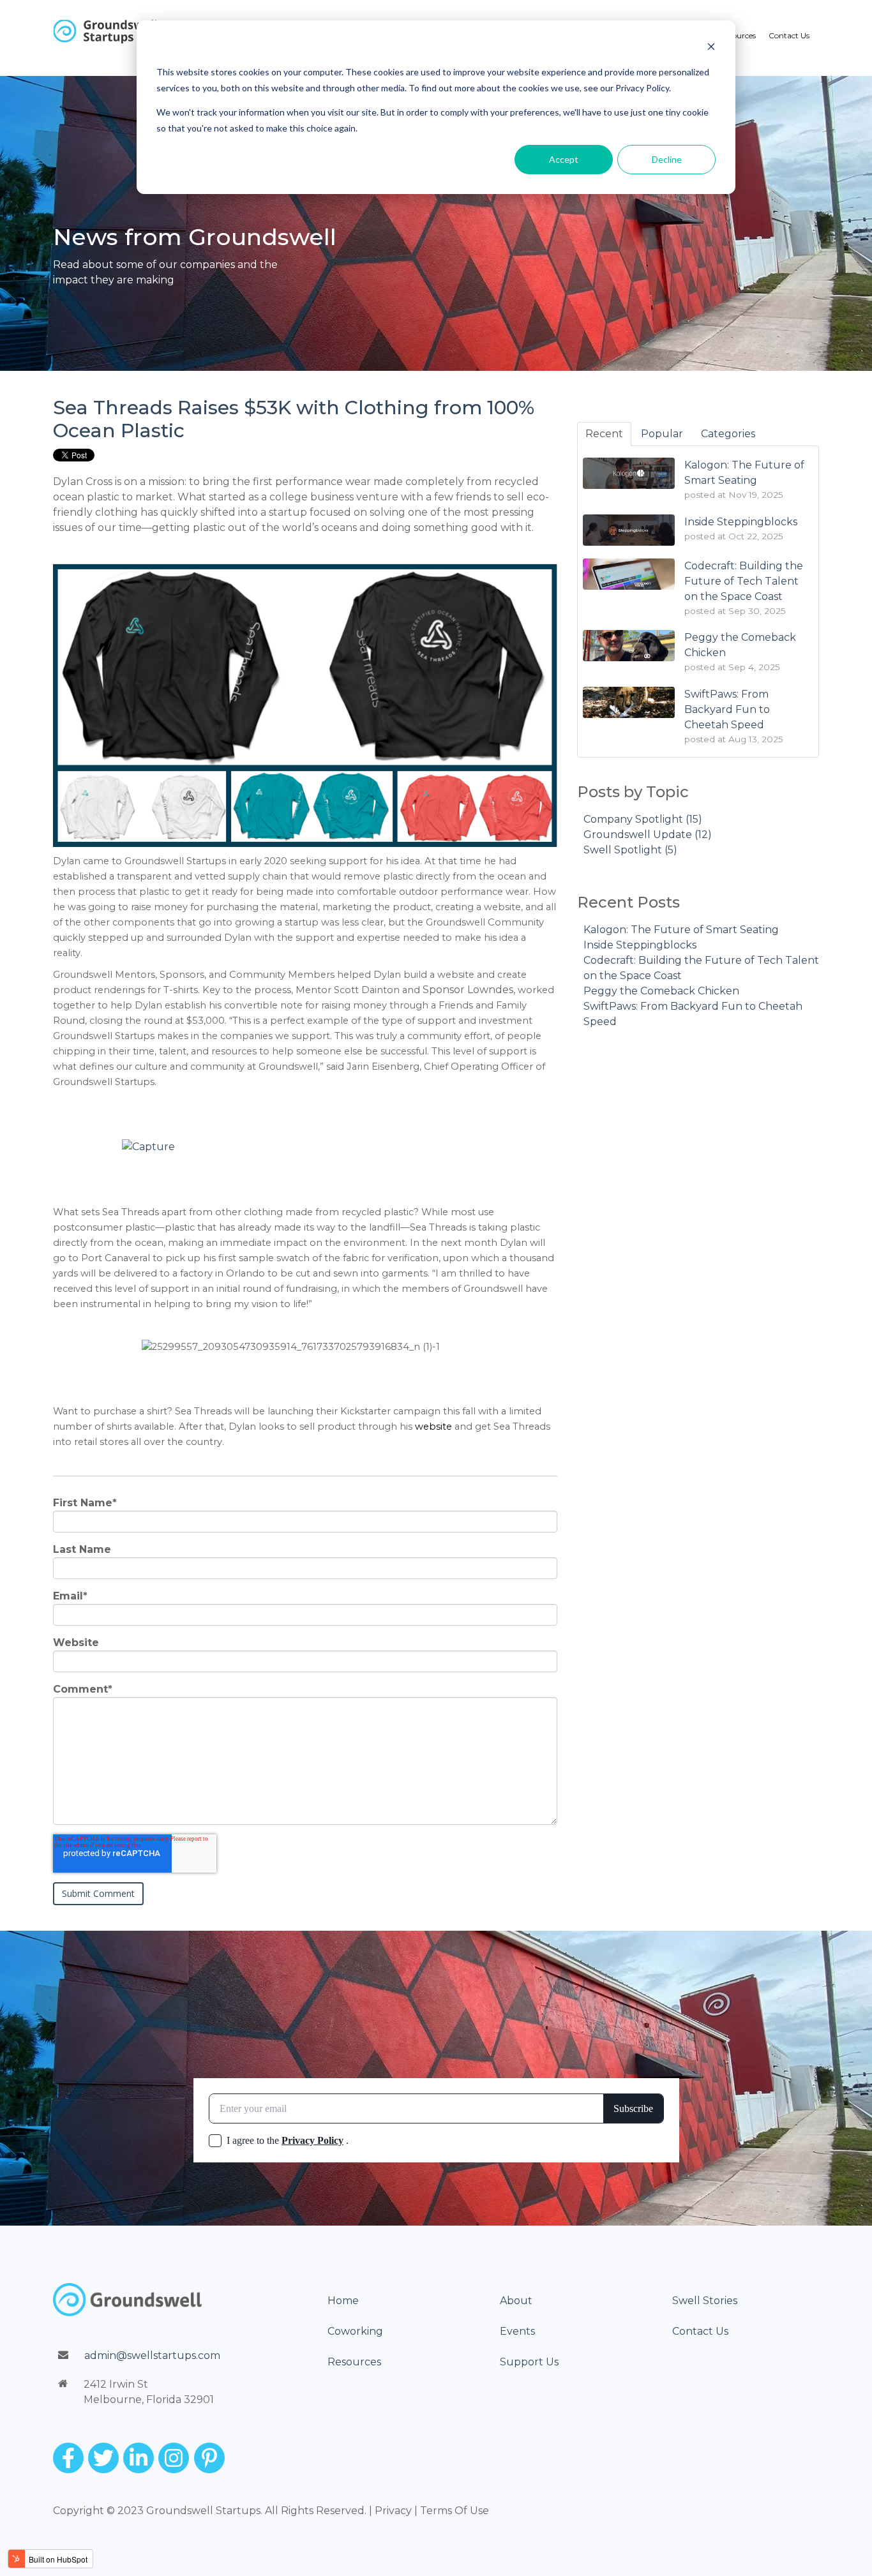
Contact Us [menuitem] (789, 35)
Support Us (529, 2362)
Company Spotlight (643, 819)
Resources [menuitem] (738, 35)
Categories (728, 434)
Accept (564, 159)
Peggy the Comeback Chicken (661, 991)
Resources (354, 2362)
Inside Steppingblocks (640, 945)
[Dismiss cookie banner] (711, 48)
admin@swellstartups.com (152, 2355)
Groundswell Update (648, 835)
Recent (604, 434)
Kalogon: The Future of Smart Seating (681, 930)
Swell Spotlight (630, 850)
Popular (662, 434)
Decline (667, 159)
